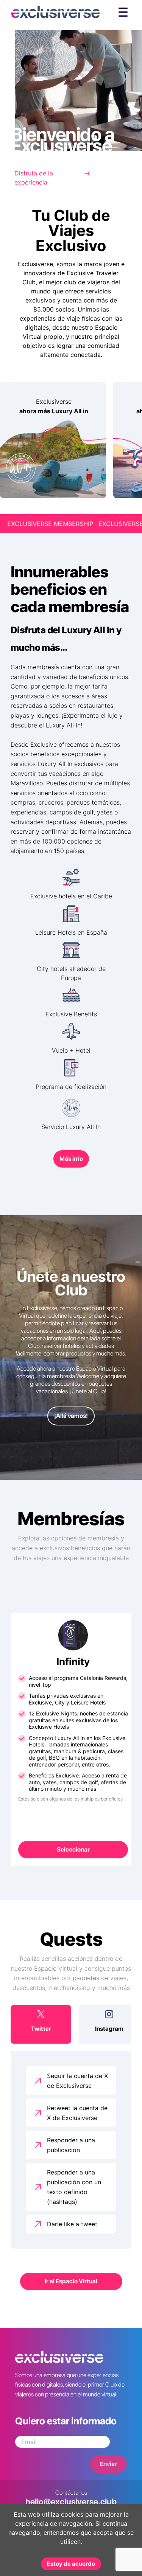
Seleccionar (73, 1849)
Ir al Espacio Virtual (71, 2281)
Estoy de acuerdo (71, 2564)
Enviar (108, 2464)
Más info (71, 1159)
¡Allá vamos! (71, 1416)
